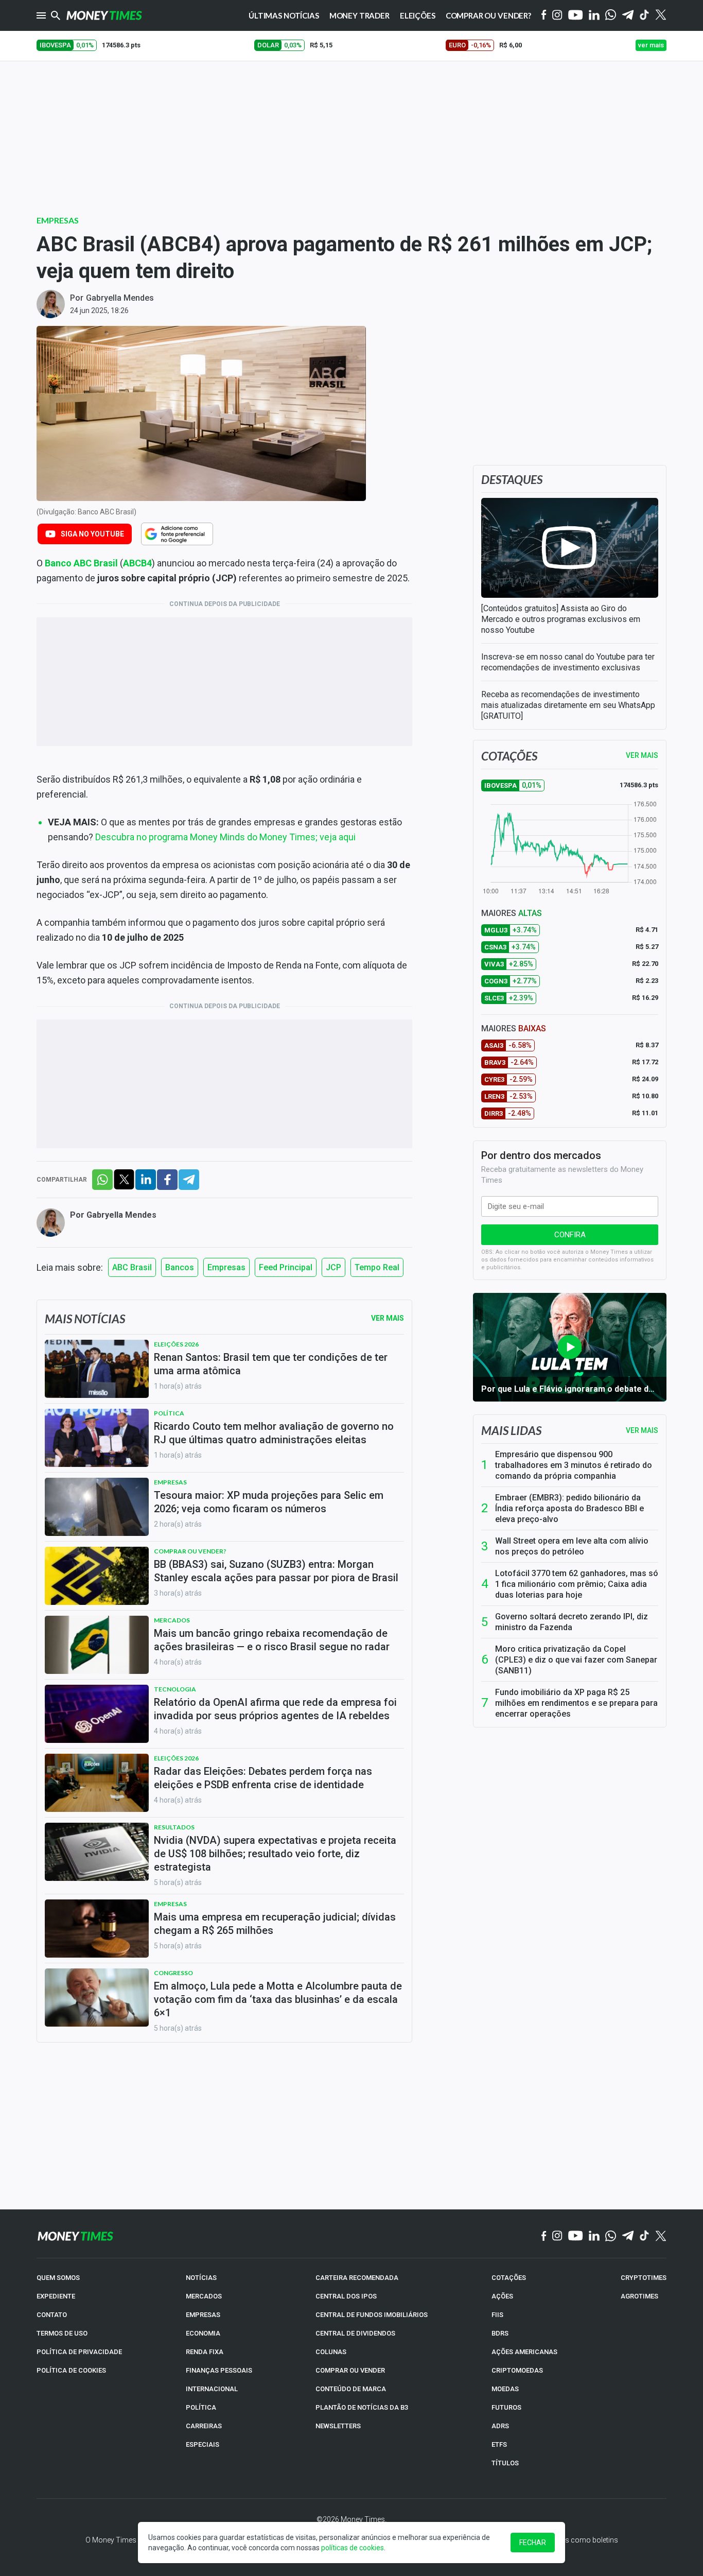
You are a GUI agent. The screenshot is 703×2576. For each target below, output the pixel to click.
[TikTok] (645, 2236)
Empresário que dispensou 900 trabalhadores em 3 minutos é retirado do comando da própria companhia (574, 1465)
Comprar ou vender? (190, 1551)
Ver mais (642, 1430)
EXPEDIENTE (56, 2296)
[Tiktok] (645, 16)
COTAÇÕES (509, 2278)
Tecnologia (175, 1689)
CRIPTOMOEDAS (517, 2370)
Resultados (174, 1827)
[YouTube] (576, 16)
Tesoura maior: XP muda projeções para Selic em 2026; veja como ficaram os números (269, 1502)
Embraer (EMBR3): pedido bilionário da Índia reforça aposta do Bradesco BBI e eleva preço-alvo (569, 1508)
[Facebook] (544, 15)
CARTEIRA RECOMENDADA (357, 2278)
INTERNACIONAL (212, 2389)
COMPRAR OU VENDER (350, 2370)
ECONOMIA (203, 2333)
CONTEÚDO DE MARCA (351, 2389)
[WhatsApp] (611, 15)
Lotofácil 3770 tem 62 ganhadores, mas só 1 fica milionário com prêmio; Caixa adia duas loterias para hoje (577, 1584)
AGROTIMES (639, 2296)
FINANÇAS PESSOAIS (219, 2370)
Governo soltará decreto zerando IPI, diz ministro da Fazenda (572, 1622)
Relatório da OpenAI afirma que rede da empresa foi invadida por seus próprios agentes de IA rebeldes (275, 1709)
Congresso (173, 1973)
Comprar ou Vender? (488, 15)
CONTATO (52, 2315)
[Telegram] (628, 16)
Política (169, 1413)
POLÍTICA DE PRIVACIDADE (79, 2352)
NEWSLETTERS (338, 2426)
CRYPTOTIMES (644, 2278)
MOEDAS (505, 2389)
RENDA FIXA (205, 2352)
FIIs (497, 2315)
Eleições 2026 (176, 1344)
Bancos (180, 1267)
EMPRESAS (203, 2315)
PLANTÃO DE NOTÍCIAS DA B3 (362, 2407)
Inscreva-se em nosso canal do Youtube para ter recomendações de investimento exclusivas (568, 662)
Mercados (172, 1620)
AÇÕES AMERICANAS (524, 2352)
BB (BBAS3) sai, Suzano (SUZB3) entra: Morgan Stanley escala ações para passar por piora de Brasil (276, 1571)
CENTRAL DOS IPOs (346, 2296)
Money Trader (359, 15)
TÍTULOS (505, 2463)
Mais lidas (511, 1430)
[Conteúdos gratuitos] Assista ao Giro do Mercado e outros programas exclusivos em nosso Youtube (561, 619)
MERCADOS (204, 2296)
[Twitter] (661, 15)
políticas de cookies (353, 2548)
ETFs (499, 2444)
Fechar (533, 2543)
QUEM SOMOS (58, 2278)
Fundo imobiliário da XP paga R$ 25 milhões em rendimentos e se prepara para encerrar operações (576, 1703)
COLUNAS (331, 2352)
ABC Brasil (132, 1267)
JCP (333, 1267)
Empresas (58, 220)
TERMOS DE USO (62, 2333)
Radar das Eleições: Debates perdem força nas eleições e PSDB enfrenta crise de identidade (263, 1778)
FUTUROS (506, 2407)
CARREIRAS (204, 2426)
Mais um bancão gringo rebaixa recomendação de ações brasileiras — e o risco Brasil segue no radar (272, 1640)
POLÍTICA (201, 2407)
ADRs (500, 2426)
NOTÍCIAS (201, 2278)
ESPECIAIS (203, 2444)
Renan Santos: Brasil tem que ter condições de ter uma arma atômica (271, 1364)
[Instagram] (557, 16)
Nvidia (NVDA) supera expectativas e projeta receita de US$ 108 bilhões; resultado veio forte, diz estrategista (275, 1854)
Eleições (418, 15)
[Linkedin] (594, 16)
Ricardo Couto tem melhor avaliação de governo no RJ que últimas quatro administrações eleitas (274, 1433)
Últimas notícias (284, 15)
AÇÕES (502, 2296)
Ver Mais (388, 1318)
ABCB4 (137, 563)
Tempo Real (377, 1267)
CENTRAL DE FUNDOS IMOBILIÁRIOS (372, 2315)
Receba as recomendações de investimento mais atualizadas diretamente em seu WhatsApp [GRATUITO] (568, 705)
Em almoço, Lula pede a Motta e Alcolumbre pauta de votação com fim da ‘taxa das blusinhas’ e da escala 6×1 (278, 1999)
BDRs (500, 2333)
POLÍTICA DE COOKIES (71, 2370)
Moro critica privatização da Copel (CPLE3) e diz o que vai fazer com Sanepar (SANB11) (576, 1660)
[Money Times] (104, 15)
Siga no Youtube (92, 534)
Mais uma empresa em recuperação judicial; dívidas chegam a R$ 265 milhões (275, 1924)
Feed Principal (286, 1267)
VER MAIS (642, 755)
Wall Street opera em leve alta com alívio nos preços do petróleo (572, 1546)
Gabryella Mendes (120, 298)
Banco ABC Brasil (81, 563)
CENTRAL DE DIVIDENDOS (355, 2333)
